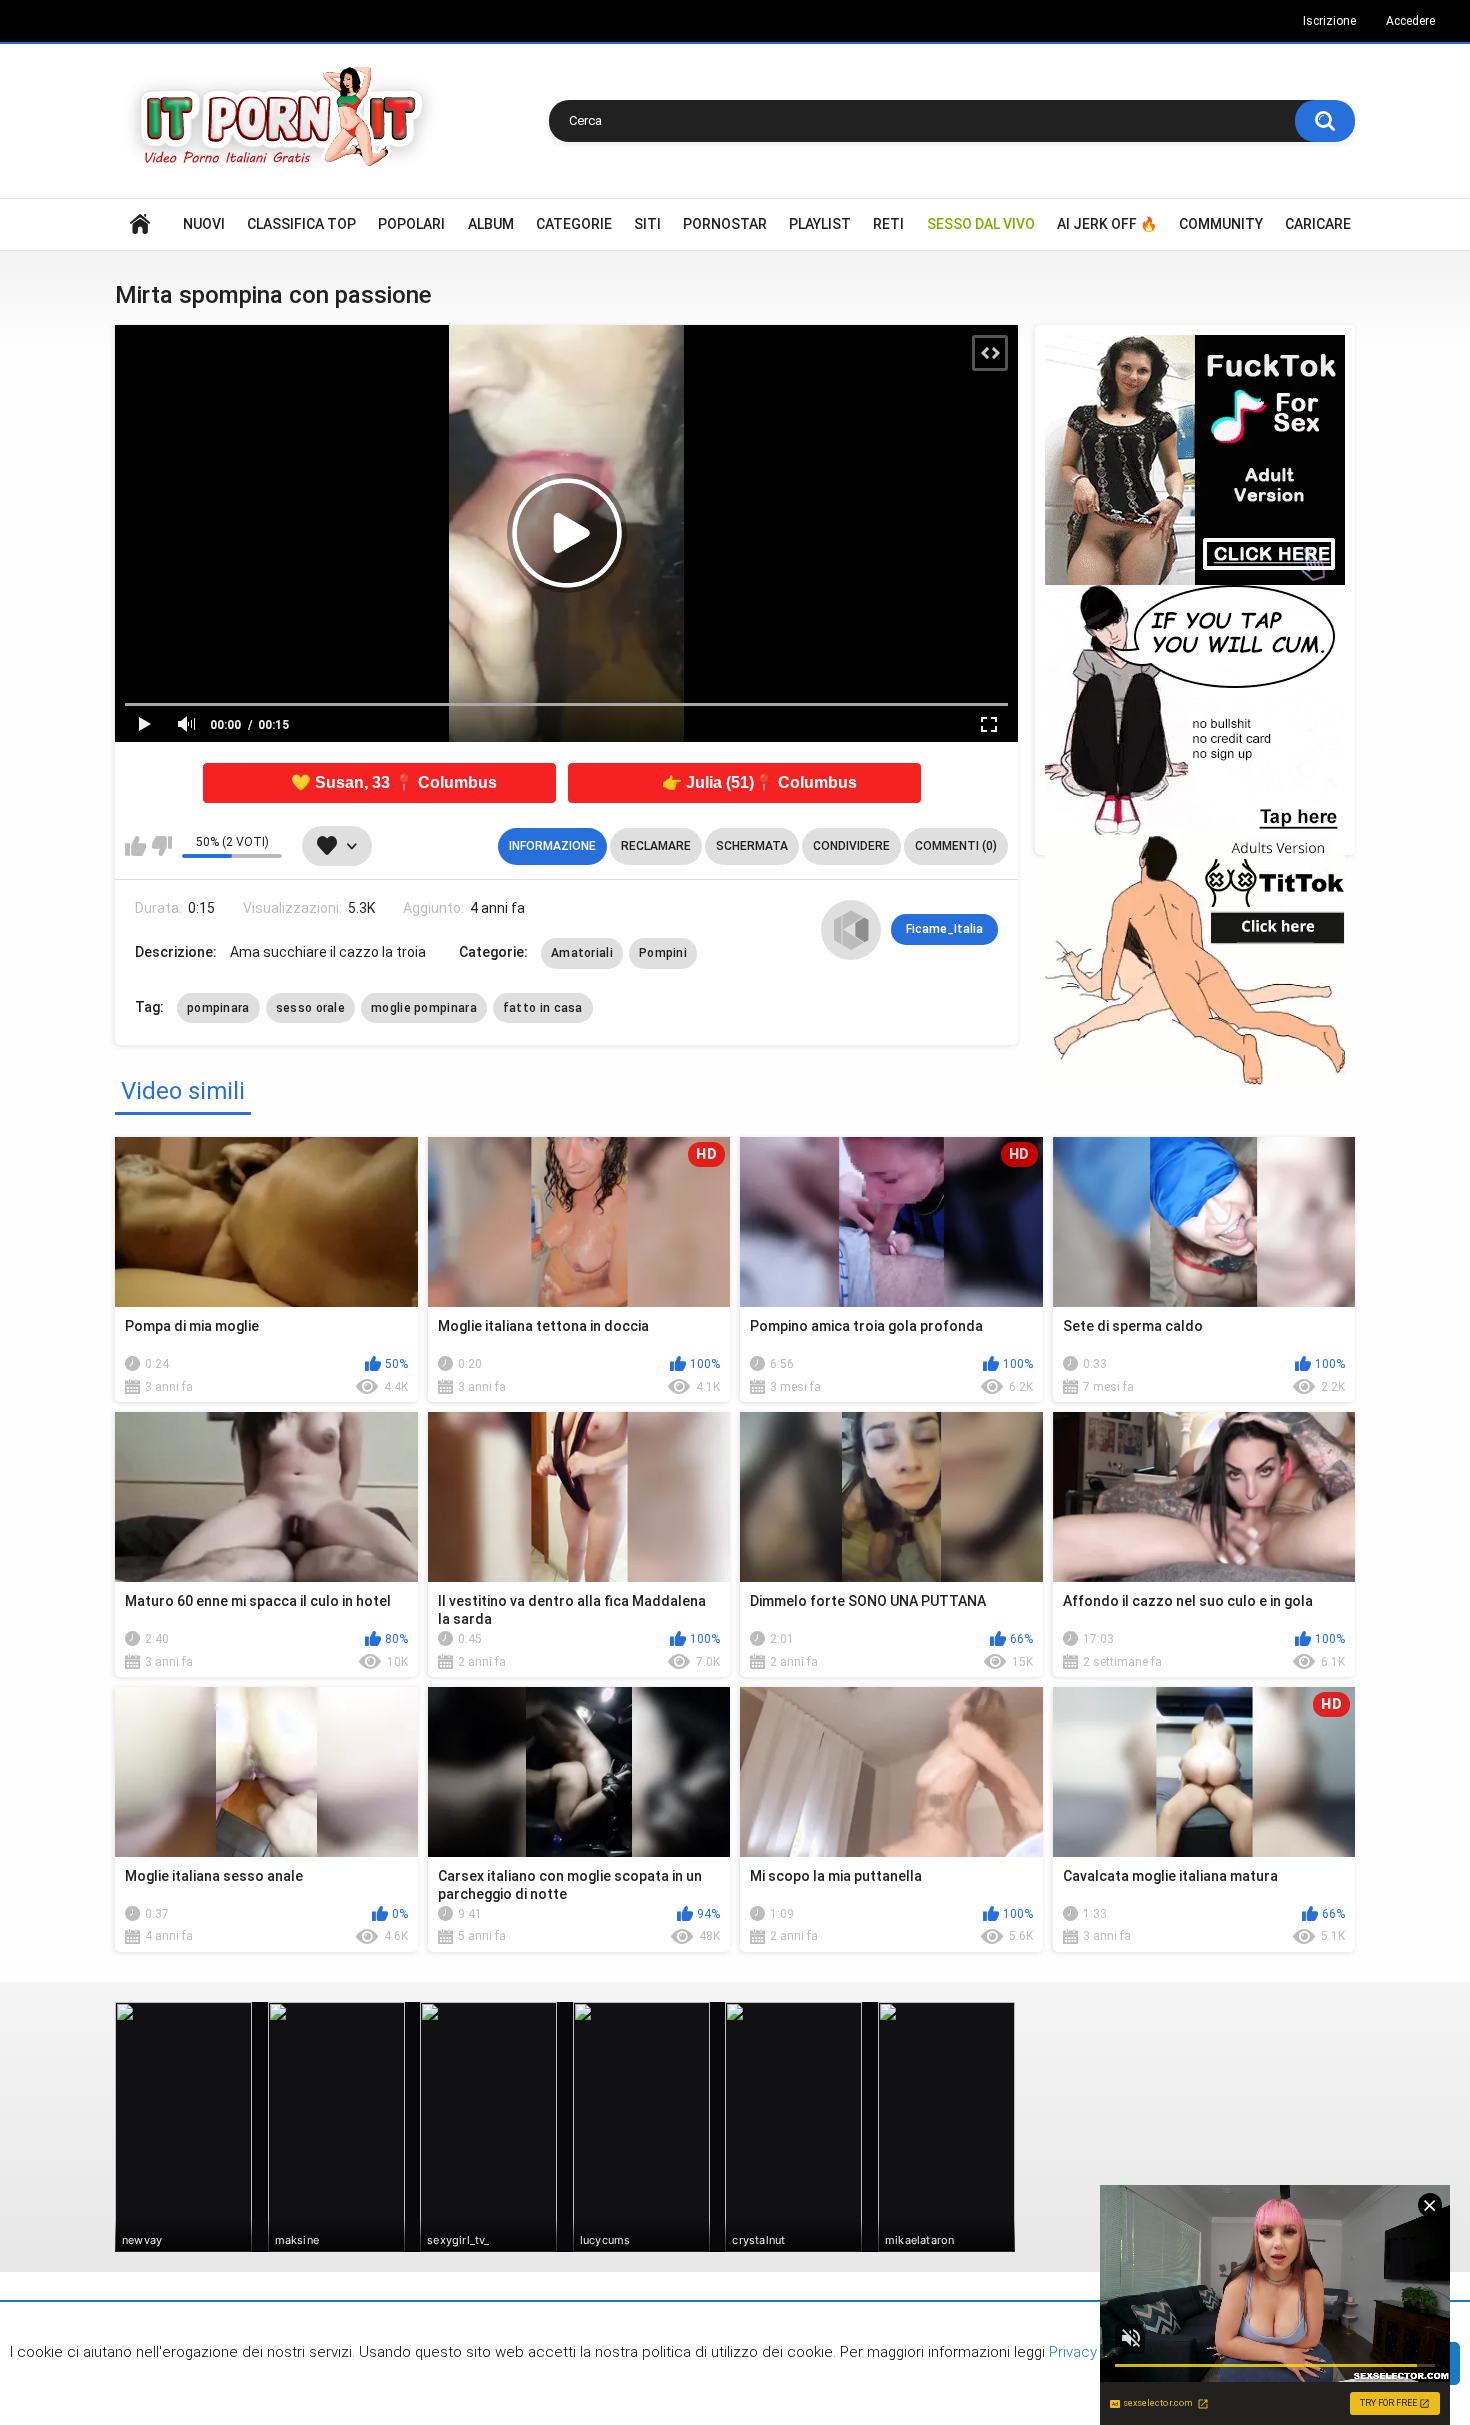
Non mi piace (161, 846)
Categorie (574, 224)
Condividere (851, 846)
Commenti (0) (956, 846)
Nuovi (204, 224)
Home (140, 224)
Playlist (820, 224)
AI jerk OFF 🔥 (1107, 224)
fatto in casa (543, 1008)
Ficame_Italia (944, 929)
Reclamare (656, 846)
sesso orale (310, 1008)
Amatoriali (582, 953)
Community (1221, 224)
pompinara (218, 1008)
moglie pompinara (424, 1008)
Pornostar (725, 224)
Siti (647, 224)
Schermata (752, 846)
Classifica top (301, 224)
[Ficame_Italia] (851, 930)
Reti (888, 224)
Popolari (411, 224)
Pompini (663, 953)
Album (491, 224)
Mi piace (135, 846)
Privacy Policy (1093, 2352)
